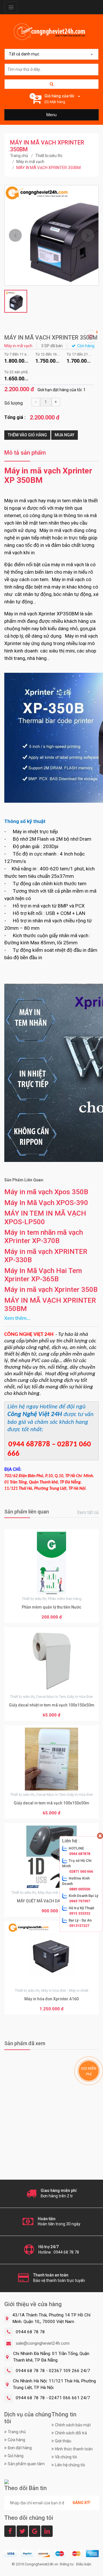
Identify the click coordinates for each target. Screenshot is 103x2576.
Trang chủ (19, 156)
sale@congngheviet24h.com (43, 2343)
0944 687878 (80, 1854)
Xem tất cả (88, 1512)
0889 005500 (80, 1889)
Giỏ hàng (16, 2456)
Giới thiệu (63, 2441)
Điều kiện (84, 2564)
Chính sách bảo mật (73, 2425)
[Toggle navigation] (11, 7)
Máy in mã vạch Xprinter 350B (51, 1289)
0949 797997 (80, 1901)
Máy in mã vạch (30, 162)
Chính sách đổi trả (71, 2433)
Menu (51, 115)
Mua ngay (65, 435)
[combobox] (51, 54)
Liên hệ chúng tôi (70, 2465)
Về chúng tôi (66, 2457)
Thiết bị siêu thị (49, 156)
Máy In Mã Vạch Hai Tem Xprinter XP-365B (43, 1275)
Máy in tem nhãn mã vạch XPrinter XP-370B (44, 1236)
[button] (15, 235)
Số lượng (14, 403)
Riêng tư (67, 2564)
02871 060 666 (81, 1871)
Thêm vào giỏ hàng (27, 435)
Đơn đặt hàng (20, 2448)
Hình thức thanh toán (74, 2449)
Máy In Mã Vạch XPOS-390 (46, 1203)
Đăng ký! (82, 2503)
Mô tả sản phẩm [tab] (25, 453)
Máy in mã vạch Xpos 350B (46, 1192)
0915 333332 (80, 1913)
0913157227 (79, 1926)
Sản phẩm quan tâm (26, 2464)
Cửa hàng (16, 2440)
